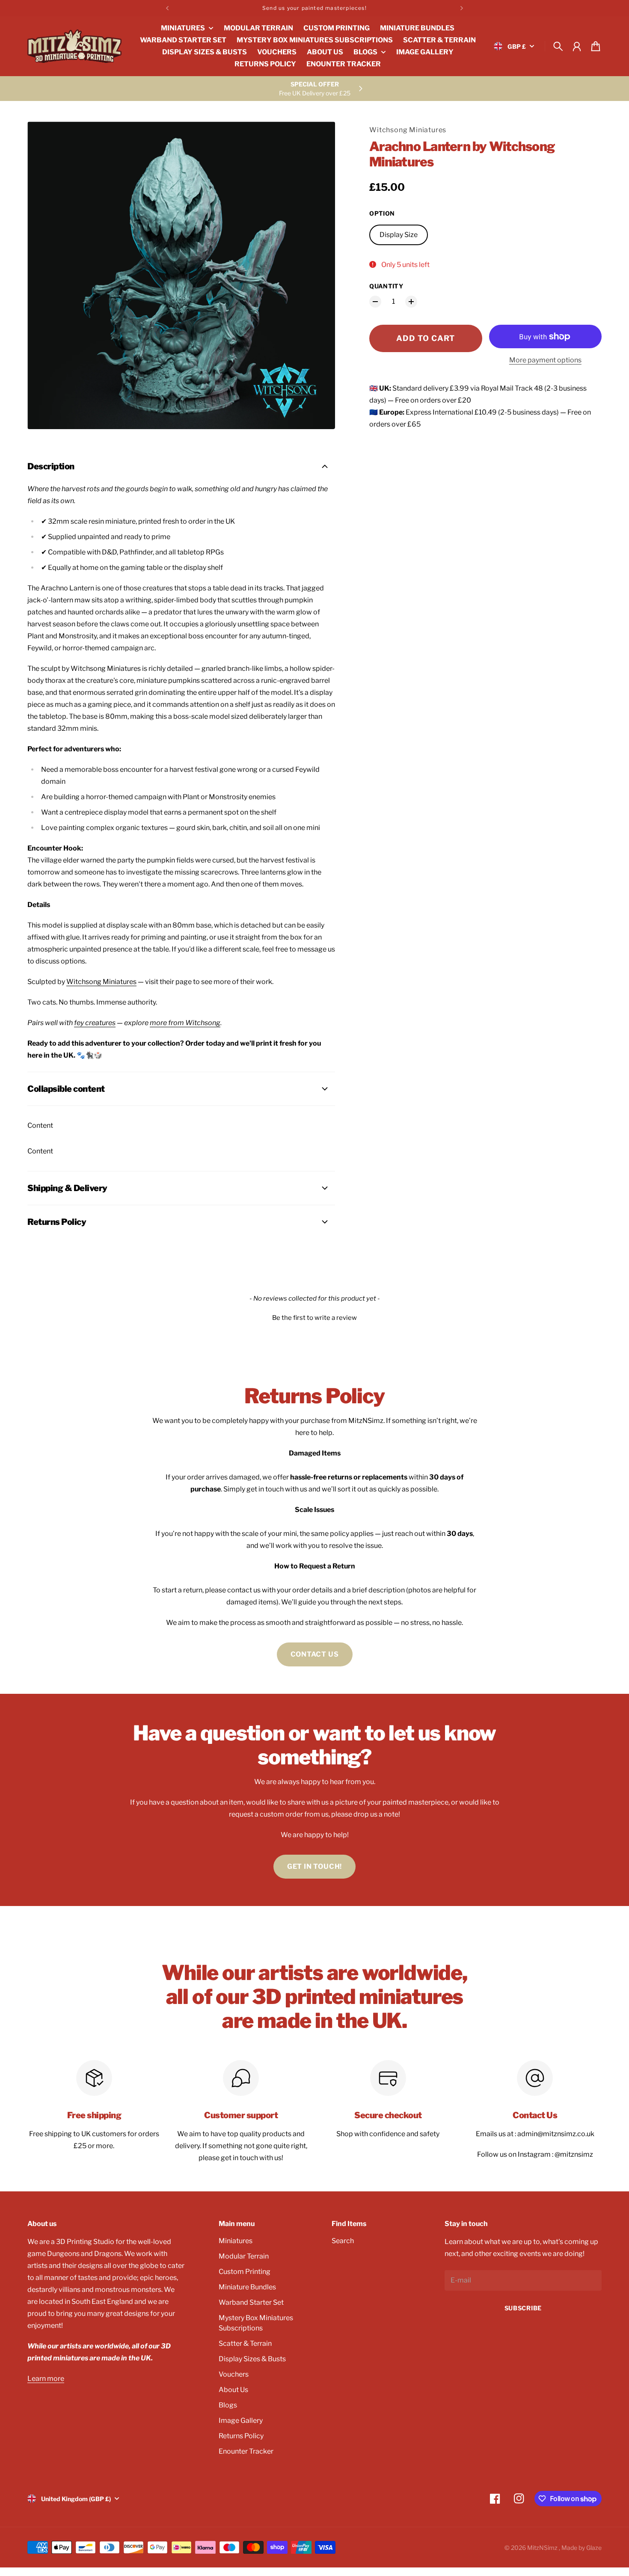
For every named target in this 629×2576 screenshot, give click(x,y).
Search (343, 2241)
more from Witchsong (185, 1023)
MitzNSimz (543, 2548)
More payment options (545, 360)
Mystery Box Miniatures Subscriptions (256, 2323)
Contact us (315, 1654)
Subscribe (523, 2308)
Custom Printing (245, 2272)
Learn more (46, 2379)
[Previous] (167, 8)
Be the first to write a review (314, 1318)
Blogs (228, 2405)
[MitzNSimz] (74, 46)
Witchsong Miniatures (408, 130)
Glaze (594, 2548)
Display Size (399, 235)
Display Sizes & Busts (252, 2359)
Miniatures (236, 2241)
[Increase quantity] (411, 302)
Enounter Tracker (246, 2451)
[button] (314, 1317)
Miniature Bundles (247, 2287)
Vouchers (234, 2374)
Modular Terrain (244, 2256)
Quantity (386, 286)
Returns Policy (241, 2436)
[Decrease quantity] (375, 302)
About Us (233, 2390)
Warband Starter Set (251, 2302)
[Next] (462, 8)
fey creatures (95, 1023)
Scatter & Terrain (245, 2343)
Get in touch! (314, 1866)
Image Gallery (241, 2420)
